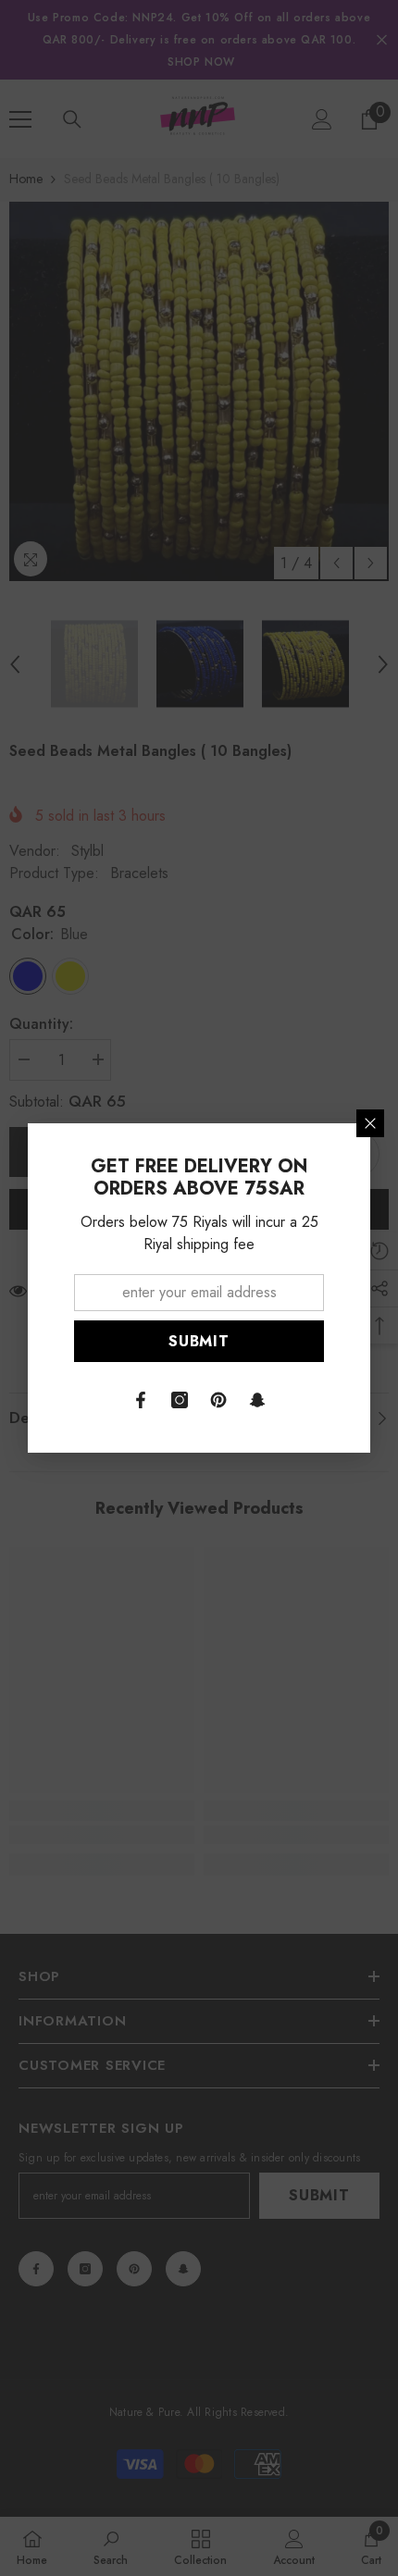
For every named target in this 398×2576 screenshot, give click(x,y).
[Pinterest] (218, 1400)
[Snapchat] (257, 1400)
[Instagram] (180, 1400)
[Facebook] (141, 1400)
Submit (199, 1341)
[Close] (370, 1123)
